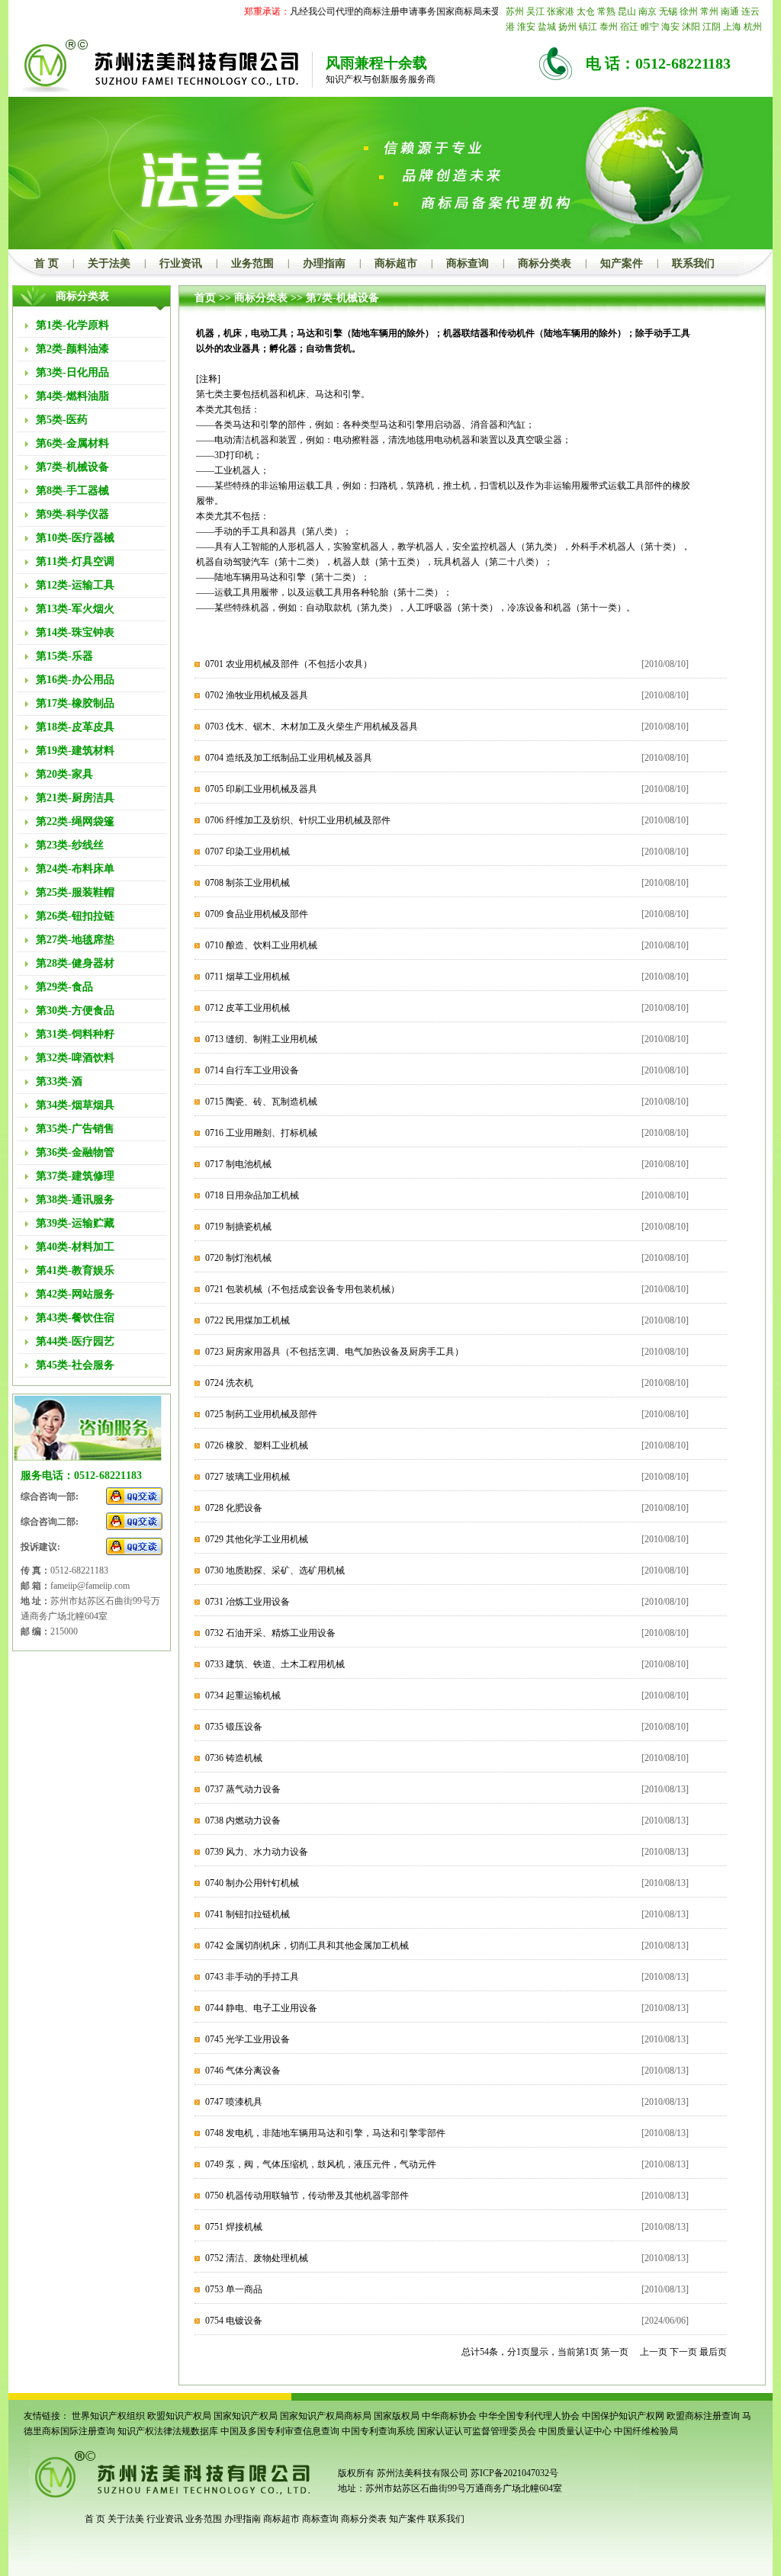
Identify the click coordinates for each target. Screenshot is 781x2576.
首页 (205, 298)
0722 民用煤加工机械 (247, 1320)
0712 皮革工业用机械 (247, 1008)
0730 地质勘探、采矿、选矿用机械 (275, 1570)
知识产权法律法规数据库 (168, 2431)
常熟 (606, 11)
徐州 (689, 11)
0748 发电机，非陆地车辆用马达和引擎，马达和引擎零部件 (325, 2133)
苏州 (515, 11)
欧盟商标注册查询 (703, 2416)
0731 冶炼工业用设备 (247, 1602)
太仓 (586, 11)
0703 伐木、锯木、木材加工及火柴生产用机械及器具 (312, 727)
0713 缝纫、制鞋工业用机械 (261, 1039)
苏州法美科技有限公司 (421, 2473)
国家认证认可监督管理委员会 (477, 2431)
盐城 (547, 27)
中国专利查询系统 (378, 2431)
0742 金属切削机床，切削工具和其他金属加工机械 (307, 1946)
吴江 (535, 11)
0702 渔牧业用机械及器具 (257, 695)
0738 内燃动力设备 (243, 1821)
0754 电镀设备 (234, 2321)
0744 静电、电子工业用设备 (261, 2008)
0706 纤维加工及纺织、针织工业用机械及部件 (298, 820)
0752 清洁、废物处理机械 (257, 2258)
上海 (732, 27)
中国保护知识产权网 (623, 2416)
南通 (730, 11)
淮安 (526, 27)
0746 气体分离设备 (243, 2071)
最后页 (713, 2352)
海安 (670, 27)
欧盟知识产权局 (179, 2416)
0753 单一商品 (234, 2289)
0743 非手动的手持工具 (252, 1977)
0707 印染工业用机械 (247, 852)
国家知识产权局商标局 (326, 2416)
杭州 (753, 27)
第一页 (615, 2352)
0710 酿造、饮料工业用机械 (261, 945)
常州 (709, 11)
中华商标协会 (449, 2416)
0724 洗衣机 (229, 1383)
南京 (648, 11)
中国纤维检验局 (646, 2431)
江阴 (712, 27)
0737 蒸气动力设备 (243, 1789)
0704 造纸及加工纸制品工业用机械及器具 (289, 758)
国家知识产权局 (246, 2416)
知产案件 (622, 263)
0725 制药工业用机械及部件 (261, 1414)
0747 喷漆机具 (234, 2102)
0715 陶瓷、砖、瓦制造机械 (261, 1102)
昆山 (627, 11)
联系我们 (693, 263)
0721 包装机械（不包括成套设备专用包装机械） (302, 1289)
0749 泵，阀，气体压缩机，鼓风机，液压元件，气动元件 (321, 2164)
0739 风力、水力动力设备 (257, 1852)
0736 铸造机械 (234, 1758)
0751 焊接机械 (234, 2227)
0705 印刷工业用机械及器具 (261, 789)
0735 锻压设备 (234, 1727)
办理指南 (324, 263)
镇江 (588, 27)
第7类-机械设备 (342, 298)
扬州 (567, 27)
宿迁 (629, 27)
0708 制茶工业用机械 (247, 883)
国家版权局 (397, 2416)
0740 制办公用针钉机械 (252, 1883)
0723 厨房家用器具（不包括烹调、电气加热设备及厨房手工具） (334, 1352)
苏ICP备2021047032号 (514, 2473)
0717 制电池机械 (238, 1164)
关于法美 (109, 263)
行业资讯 (181, 263)
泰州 (609, 27)
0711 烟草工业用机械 (247, 977)
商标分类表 (545, 263)
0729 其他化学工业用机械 (257, 1539)
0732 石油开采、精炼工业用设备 (270, 1633)
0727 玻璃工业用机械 (247, 1477)
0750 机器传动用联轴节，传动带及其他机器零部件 (307, 2196)
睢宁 (650, 27)
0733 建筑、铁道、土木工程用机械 (275, 1664)
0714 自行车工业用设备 (252, 1070)
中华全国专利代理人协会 (529, 2416)
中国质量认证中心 (575, 2431)
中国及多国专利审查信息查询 (280, 2431)
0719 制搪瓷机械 (238, 1227)
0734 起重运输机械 (243, 1695)
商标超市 (396, 263)
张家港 (561, 11)
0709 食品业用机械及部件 (257, 914)
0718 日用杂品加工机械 (252, 1195)
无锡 (668, 11)
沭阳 (691, 27)
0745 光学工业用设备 (247, 2039)
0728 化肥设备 (234, 1508)
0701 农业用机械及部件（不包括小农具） (289, 664)
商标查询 (468, 263)
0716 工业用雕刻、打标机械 (261, 1133)
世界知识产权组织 (108, 2416)
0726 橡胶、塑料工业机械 (257, 1445)
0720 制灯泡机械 (238, 1258)
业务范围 (252, 263)
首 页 (47, 263)
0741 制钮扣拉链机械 (247, 1914)
